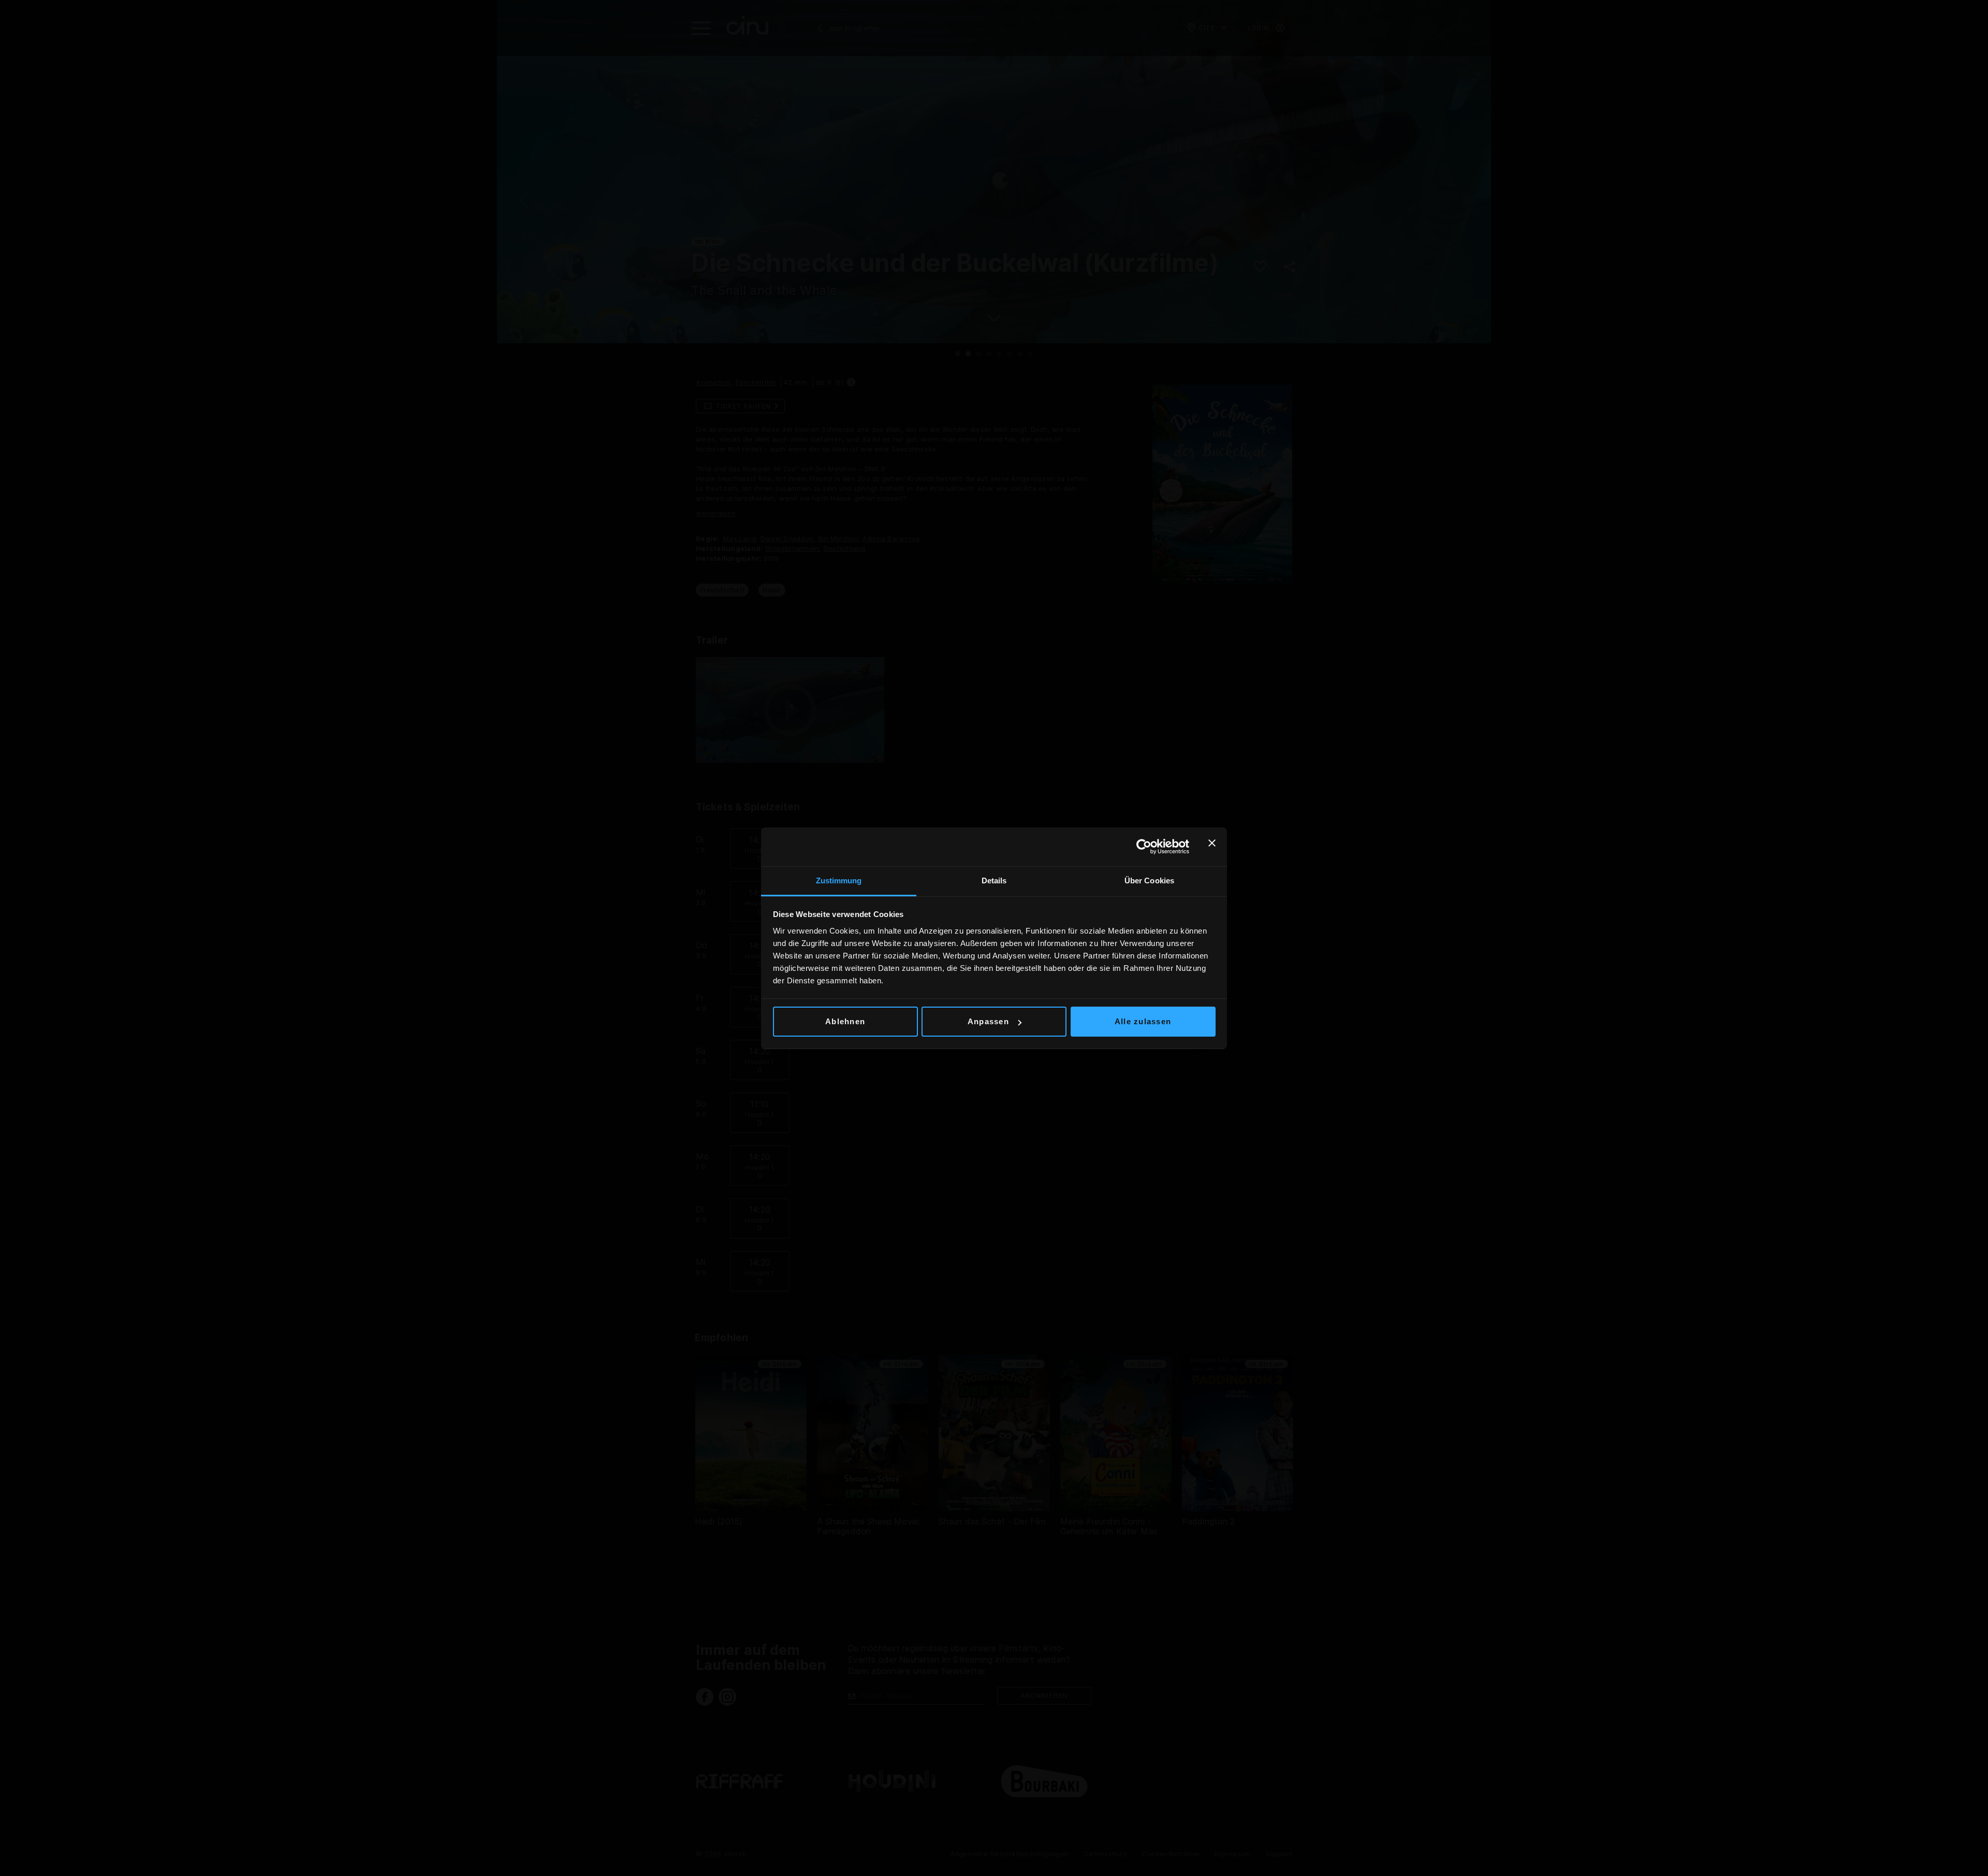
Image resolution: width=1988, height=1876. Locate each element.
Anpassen (988, 1021)
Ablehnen (845, 1021)
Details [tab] (994, 881)
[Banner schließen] (1212, 847)
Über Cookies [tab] (1149, 881)
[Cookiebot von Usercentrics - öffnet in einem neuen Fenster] (1144, 847)
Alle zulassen (1143, 1021)
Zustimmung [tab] (839, 881)
